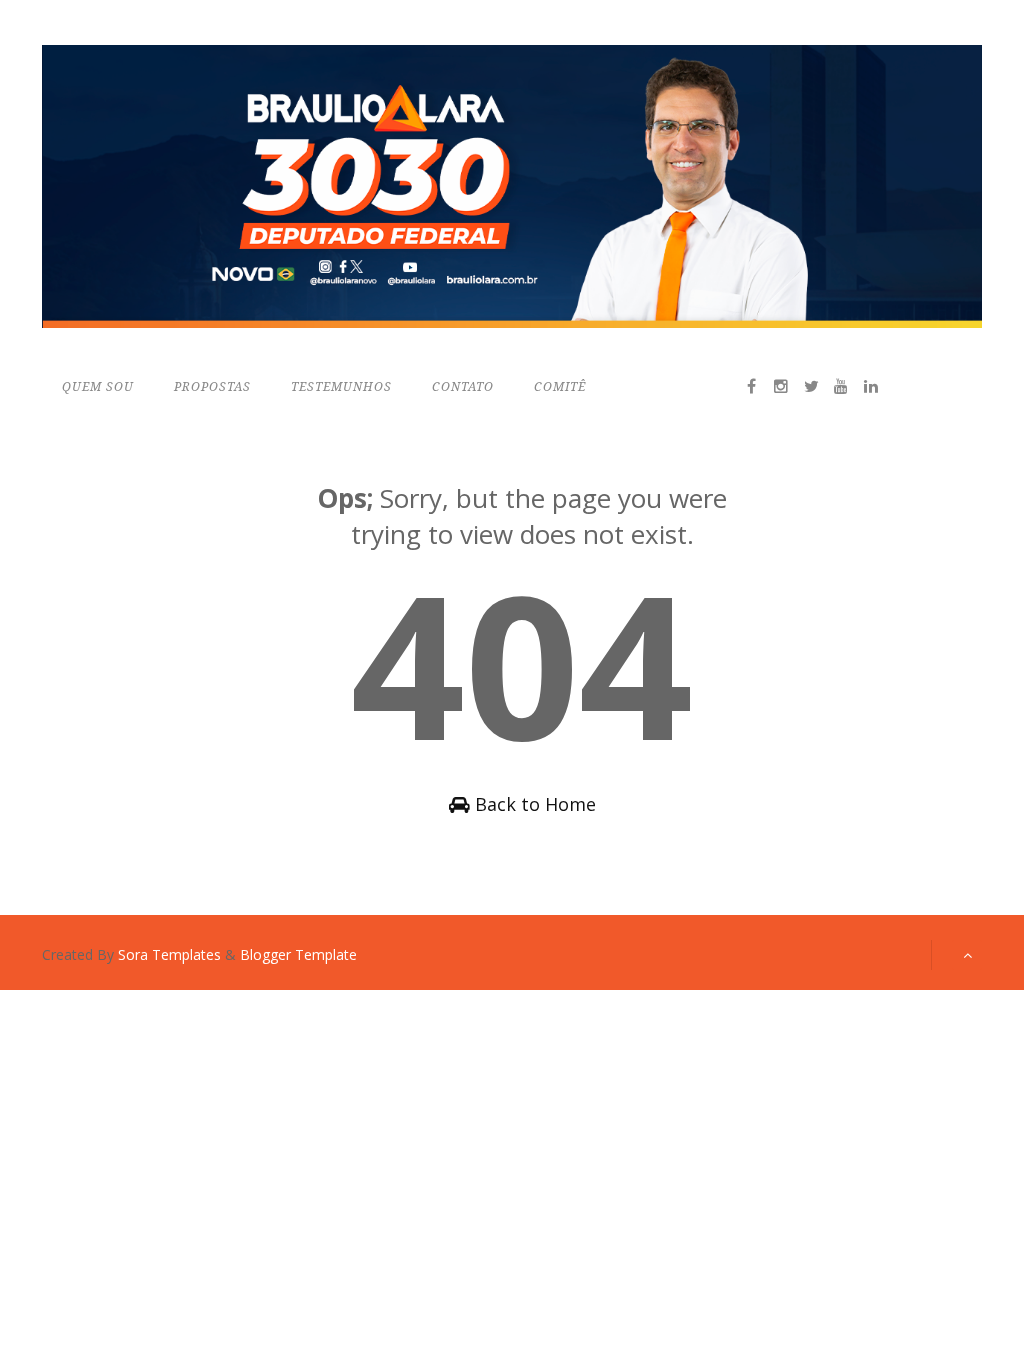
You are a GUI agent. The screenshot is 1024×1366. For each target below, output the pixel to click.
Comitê (560, 387)
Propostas (212, 387)
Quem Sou (98, 387)
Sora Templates (169, 954)
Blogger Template (298, 954)
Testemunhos (341, 387)
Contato (463, 387)
